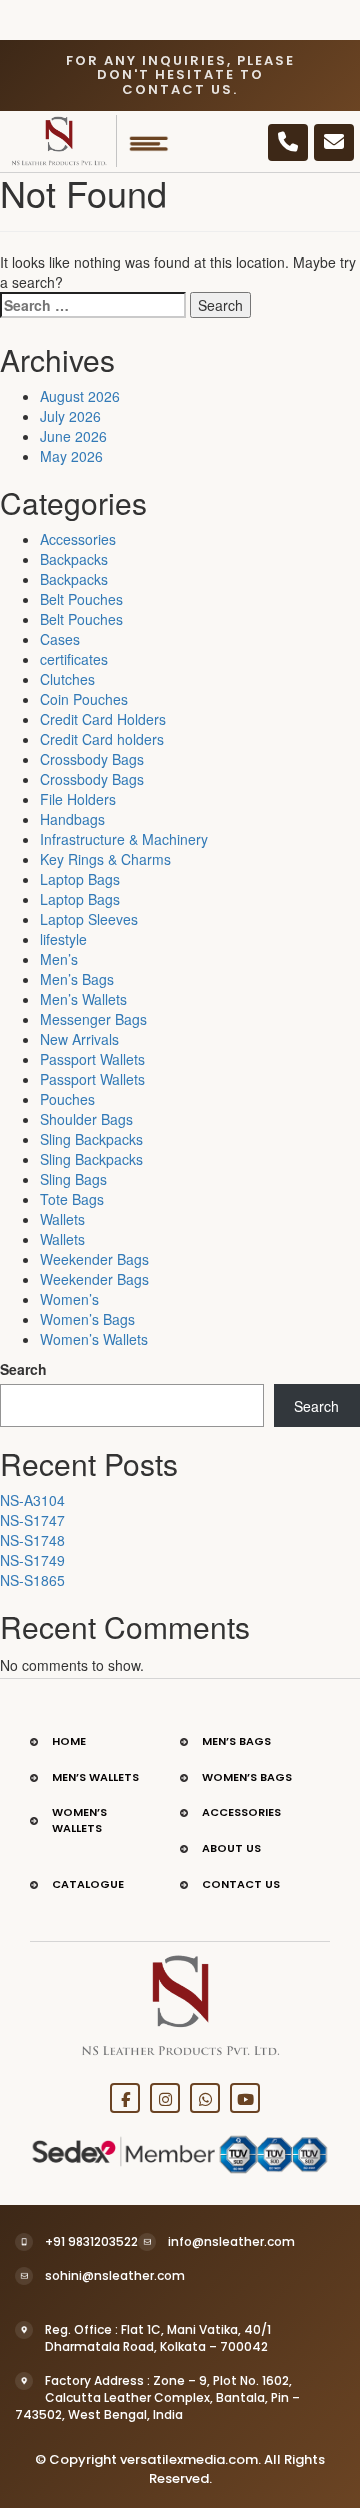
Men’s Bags (77, 979)
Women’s (69, 1299)
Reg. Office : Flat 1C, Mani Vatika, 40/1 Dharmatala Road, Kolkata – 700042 (158, 2338)
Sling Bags (73, 1179)
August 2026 (80, 396)
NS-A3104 (32, 1500)
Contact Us (241, 1884)
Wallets (62, 1219)
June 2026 (73, 436)
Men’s (59, 959)
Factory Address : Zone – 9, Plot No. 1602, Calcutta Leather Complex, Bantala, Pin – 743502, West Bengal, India (157, 2397)
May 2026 (71, 456)
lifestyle (63, 939)
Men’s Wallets (83, 999)
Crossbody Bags (92, 759)
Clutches (67, 679)
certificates (74, 659)
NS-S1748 (32, 1540)
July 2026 (70, 416)
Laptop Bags (80, 879)
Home (69, 1741)
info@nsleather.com (231, 2241)
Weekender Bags (94, 1259)
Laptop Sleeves (89, 919)
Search (23, 1369)
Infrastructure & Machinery (124, 839)
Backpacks (74, 559)
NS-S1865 (32, 1580)
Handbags (72, 819)
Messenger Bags (93, 1019)
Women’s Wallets (94, 1339)
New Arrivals (79, 1039)
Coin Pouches (84, 699)
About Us (231, 1848)
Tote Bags (72, 1199)
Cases (60, 639)
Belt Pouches (81, 599)
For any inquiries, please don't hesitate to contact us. (180, 75)
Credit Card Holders (103, 719)
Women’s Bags (87, 1319)
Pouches (67, 1099)
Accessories (78, 539)
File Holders (78, 799)
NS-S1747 (32, 1520)
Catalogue (88, 1884)
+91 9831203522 (91, 2241)
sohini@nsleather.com (115, 2275)
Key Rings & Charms (105, 859)
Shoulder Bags (86, 1119)
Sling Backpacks (91, 1139)
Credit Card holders (102, 739)
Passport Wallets (92, 1059)
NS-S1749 (32, 1560)
